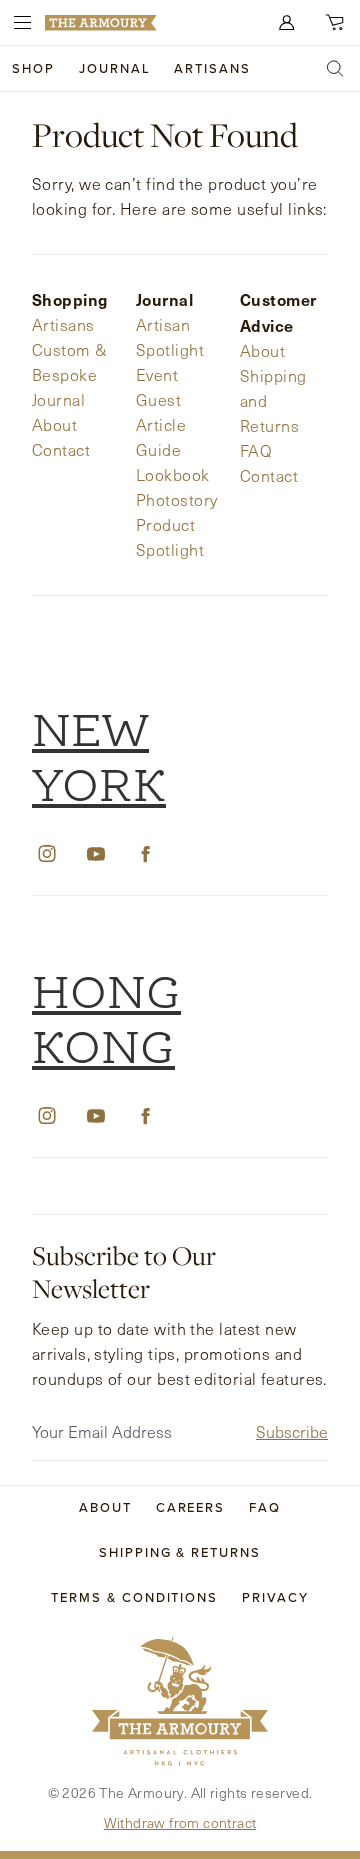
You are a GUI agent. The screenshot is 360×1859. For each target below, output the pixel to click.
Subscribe (292, 1431)
